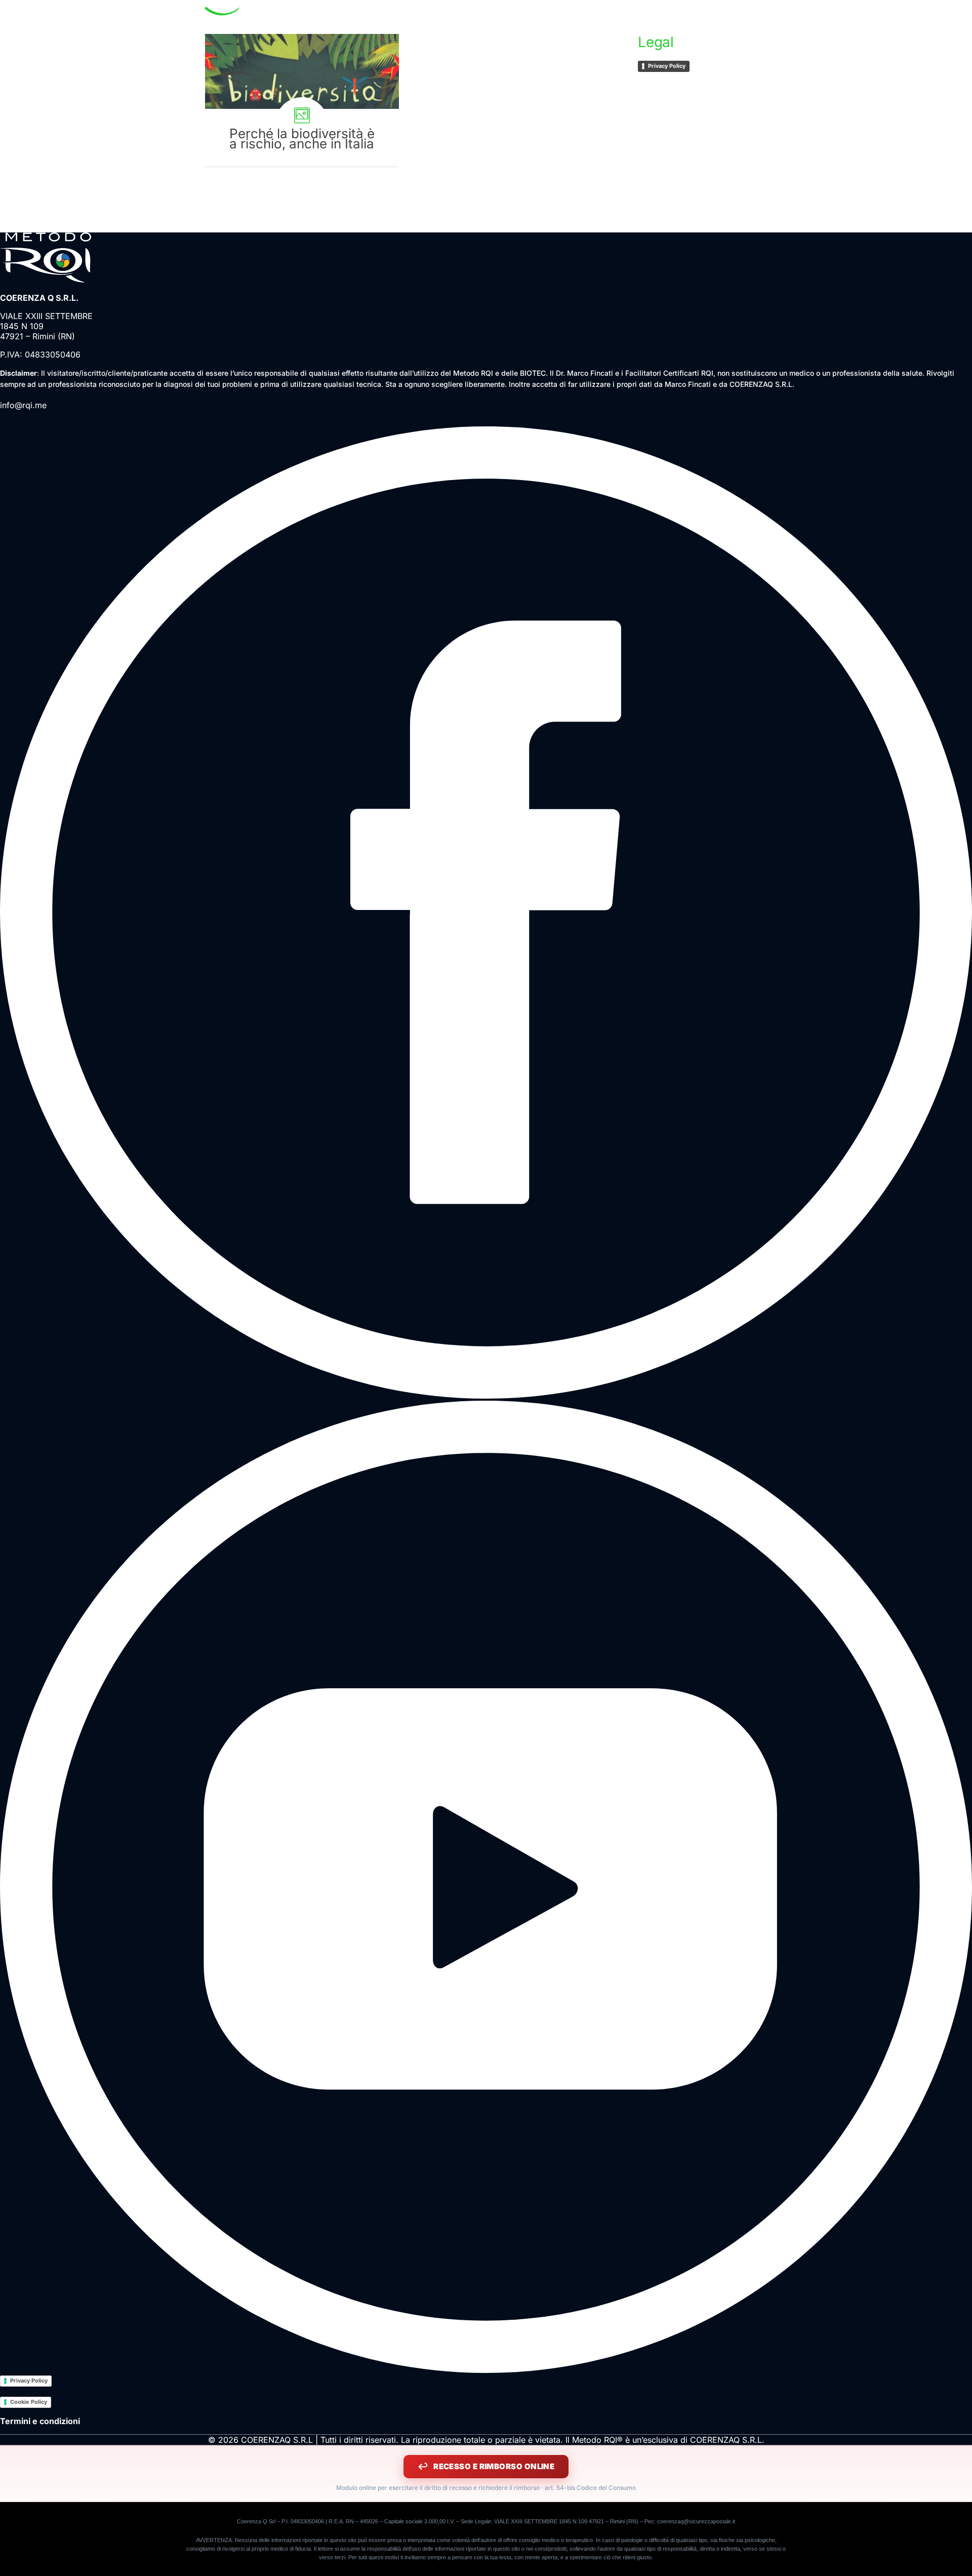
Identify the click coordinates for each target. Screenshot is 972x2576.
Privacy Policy (667, 66)
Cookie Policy (29, 2402)
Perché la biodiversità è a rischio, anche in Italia (302, 100)
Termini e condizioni (40, 2421)
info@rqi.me (23, 405)
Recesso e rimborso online (494, 2466)
